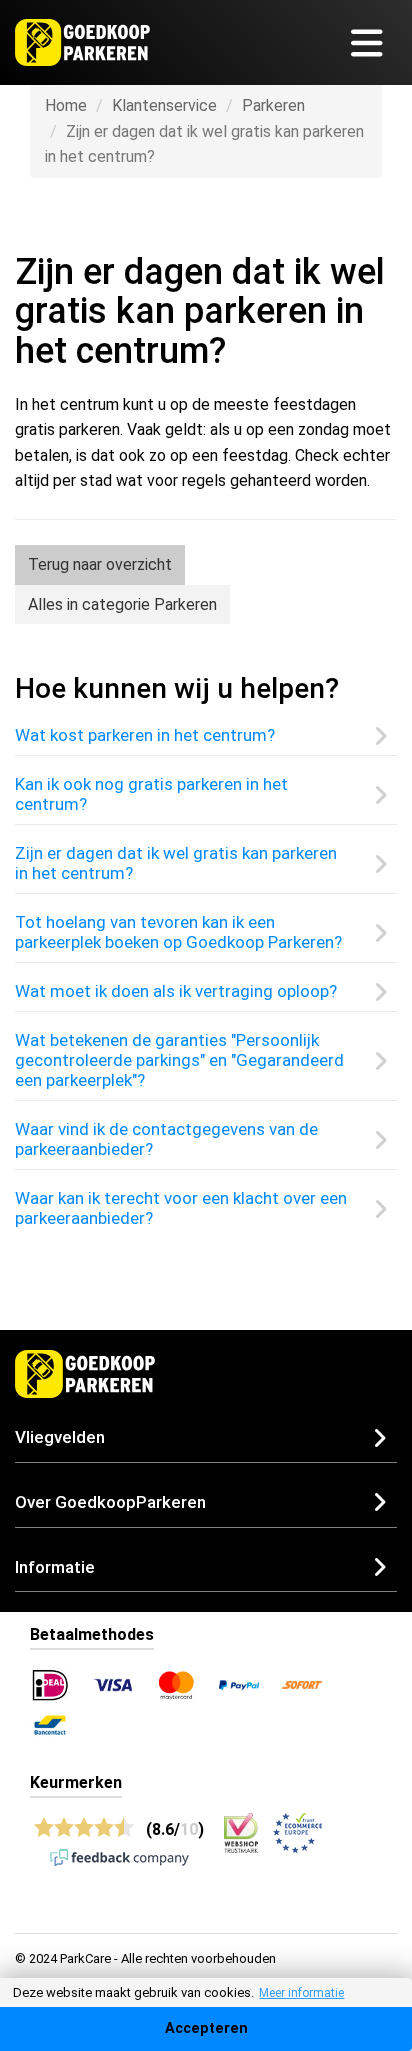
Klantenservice (164, 105)
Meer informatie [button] (301, 1993)
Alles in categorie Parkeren (122, 604)
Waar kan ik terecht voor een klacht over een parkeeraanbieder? (181, 1208)
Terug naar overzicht (100, 564)
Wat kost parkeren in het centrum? (145, 735)
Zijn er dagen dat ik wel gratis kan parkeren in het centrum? (176, 863)
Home (66, 105)
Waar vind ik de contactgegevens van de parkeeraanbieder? (166, 1139)
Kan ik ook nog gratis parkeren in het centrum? (151, 794)
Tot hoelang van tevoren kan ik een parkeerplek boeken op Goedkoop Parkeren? (178, 932)
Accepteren (206, 2028)
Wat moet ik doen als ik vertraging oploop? (176, 991)
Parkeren (273, 105)
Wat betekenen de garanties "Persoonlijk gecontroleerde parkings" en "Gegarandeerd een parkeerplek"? (179, 1060)
